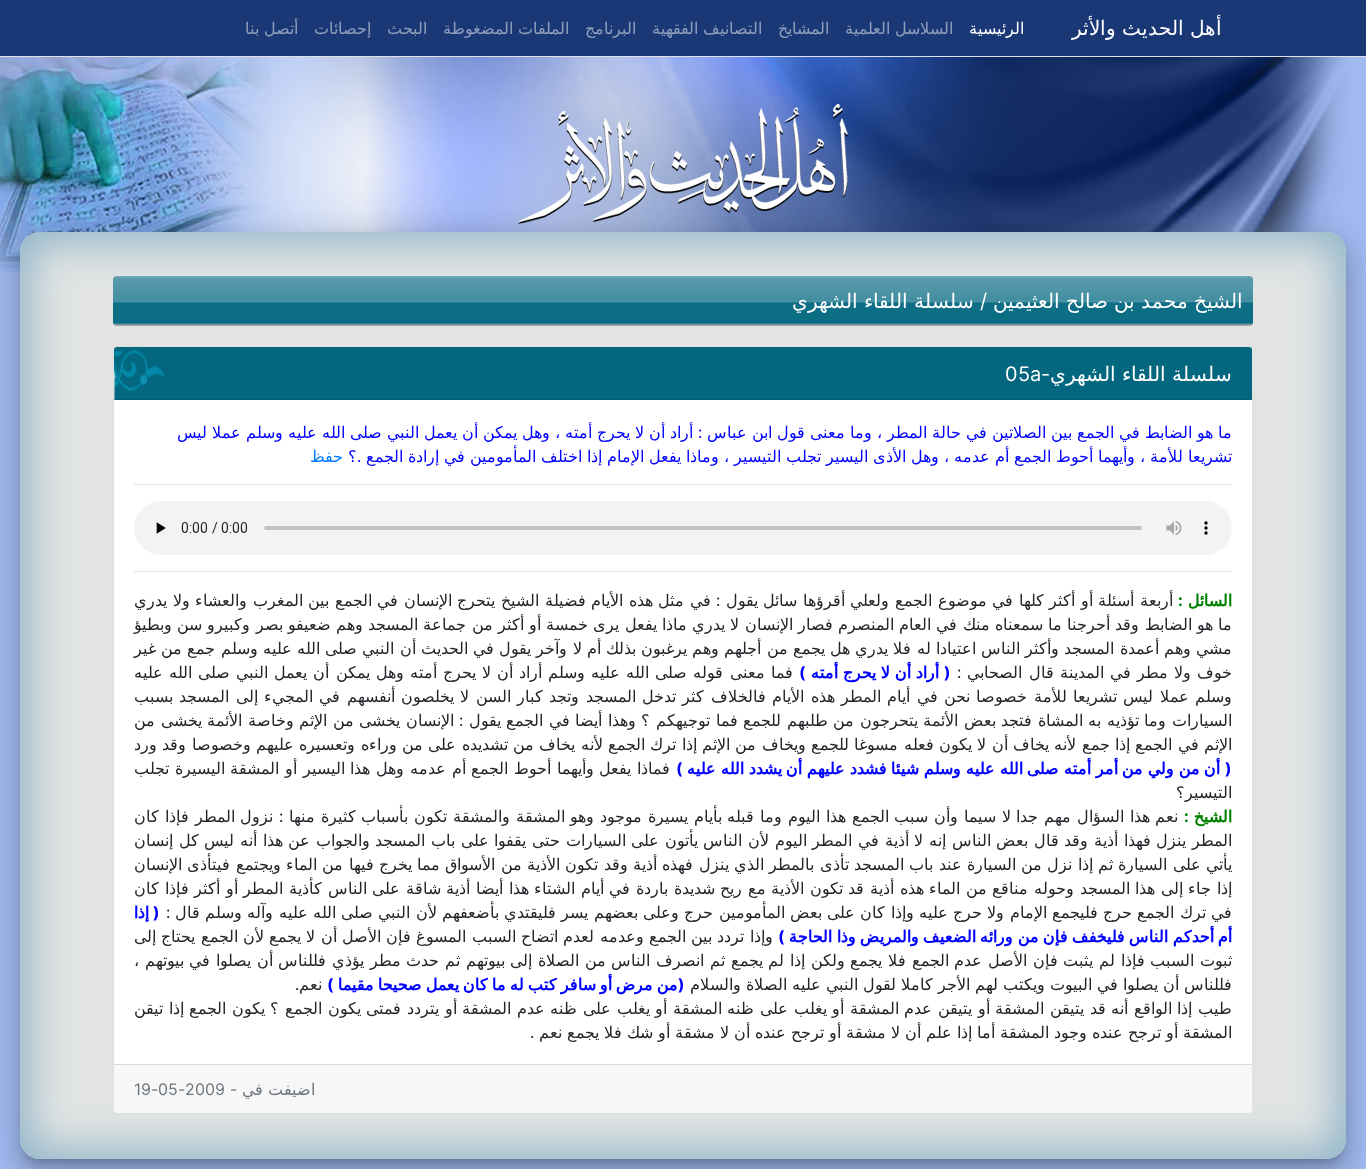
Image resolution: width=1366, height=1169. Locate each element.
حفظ (326, 456)
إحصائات (342, 28)
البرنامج (610, 28)
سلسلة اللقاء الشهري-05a (1118, 374)
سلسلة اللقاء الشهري (883, 301)
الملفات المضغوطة (506, 28)
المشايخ (803, 28)
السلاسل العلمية (899, 28)
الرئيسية (992, 27)
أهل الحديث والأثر (1147, 28)
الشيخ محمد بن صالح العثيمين (1118, 301)
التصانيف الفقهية (707, 28)
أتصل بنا (271, 28)
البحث (407, 28)
